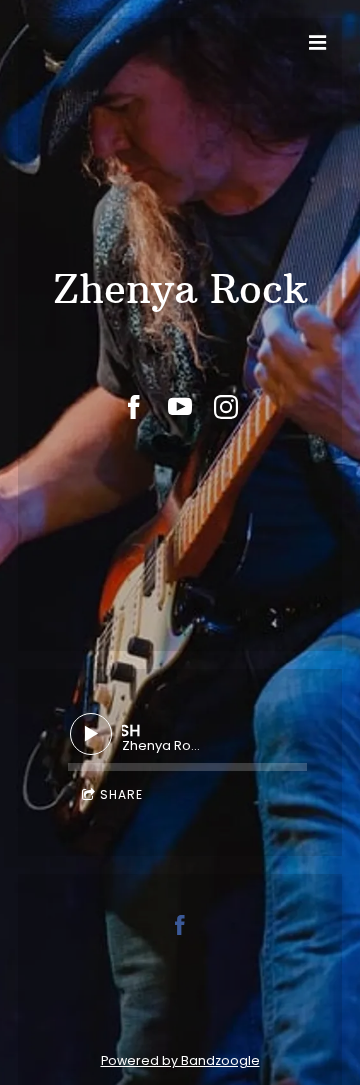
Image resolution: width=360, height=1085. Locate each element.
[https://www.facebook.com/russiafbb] (180, 928)
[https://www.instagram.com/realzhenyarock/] (226, 407)
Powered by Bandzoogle (180, 1060)
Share (121, 794)
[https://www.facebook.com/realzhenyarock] (134, 407)
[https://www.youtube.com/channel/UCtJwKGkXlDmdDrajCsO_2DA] (180, 407)
